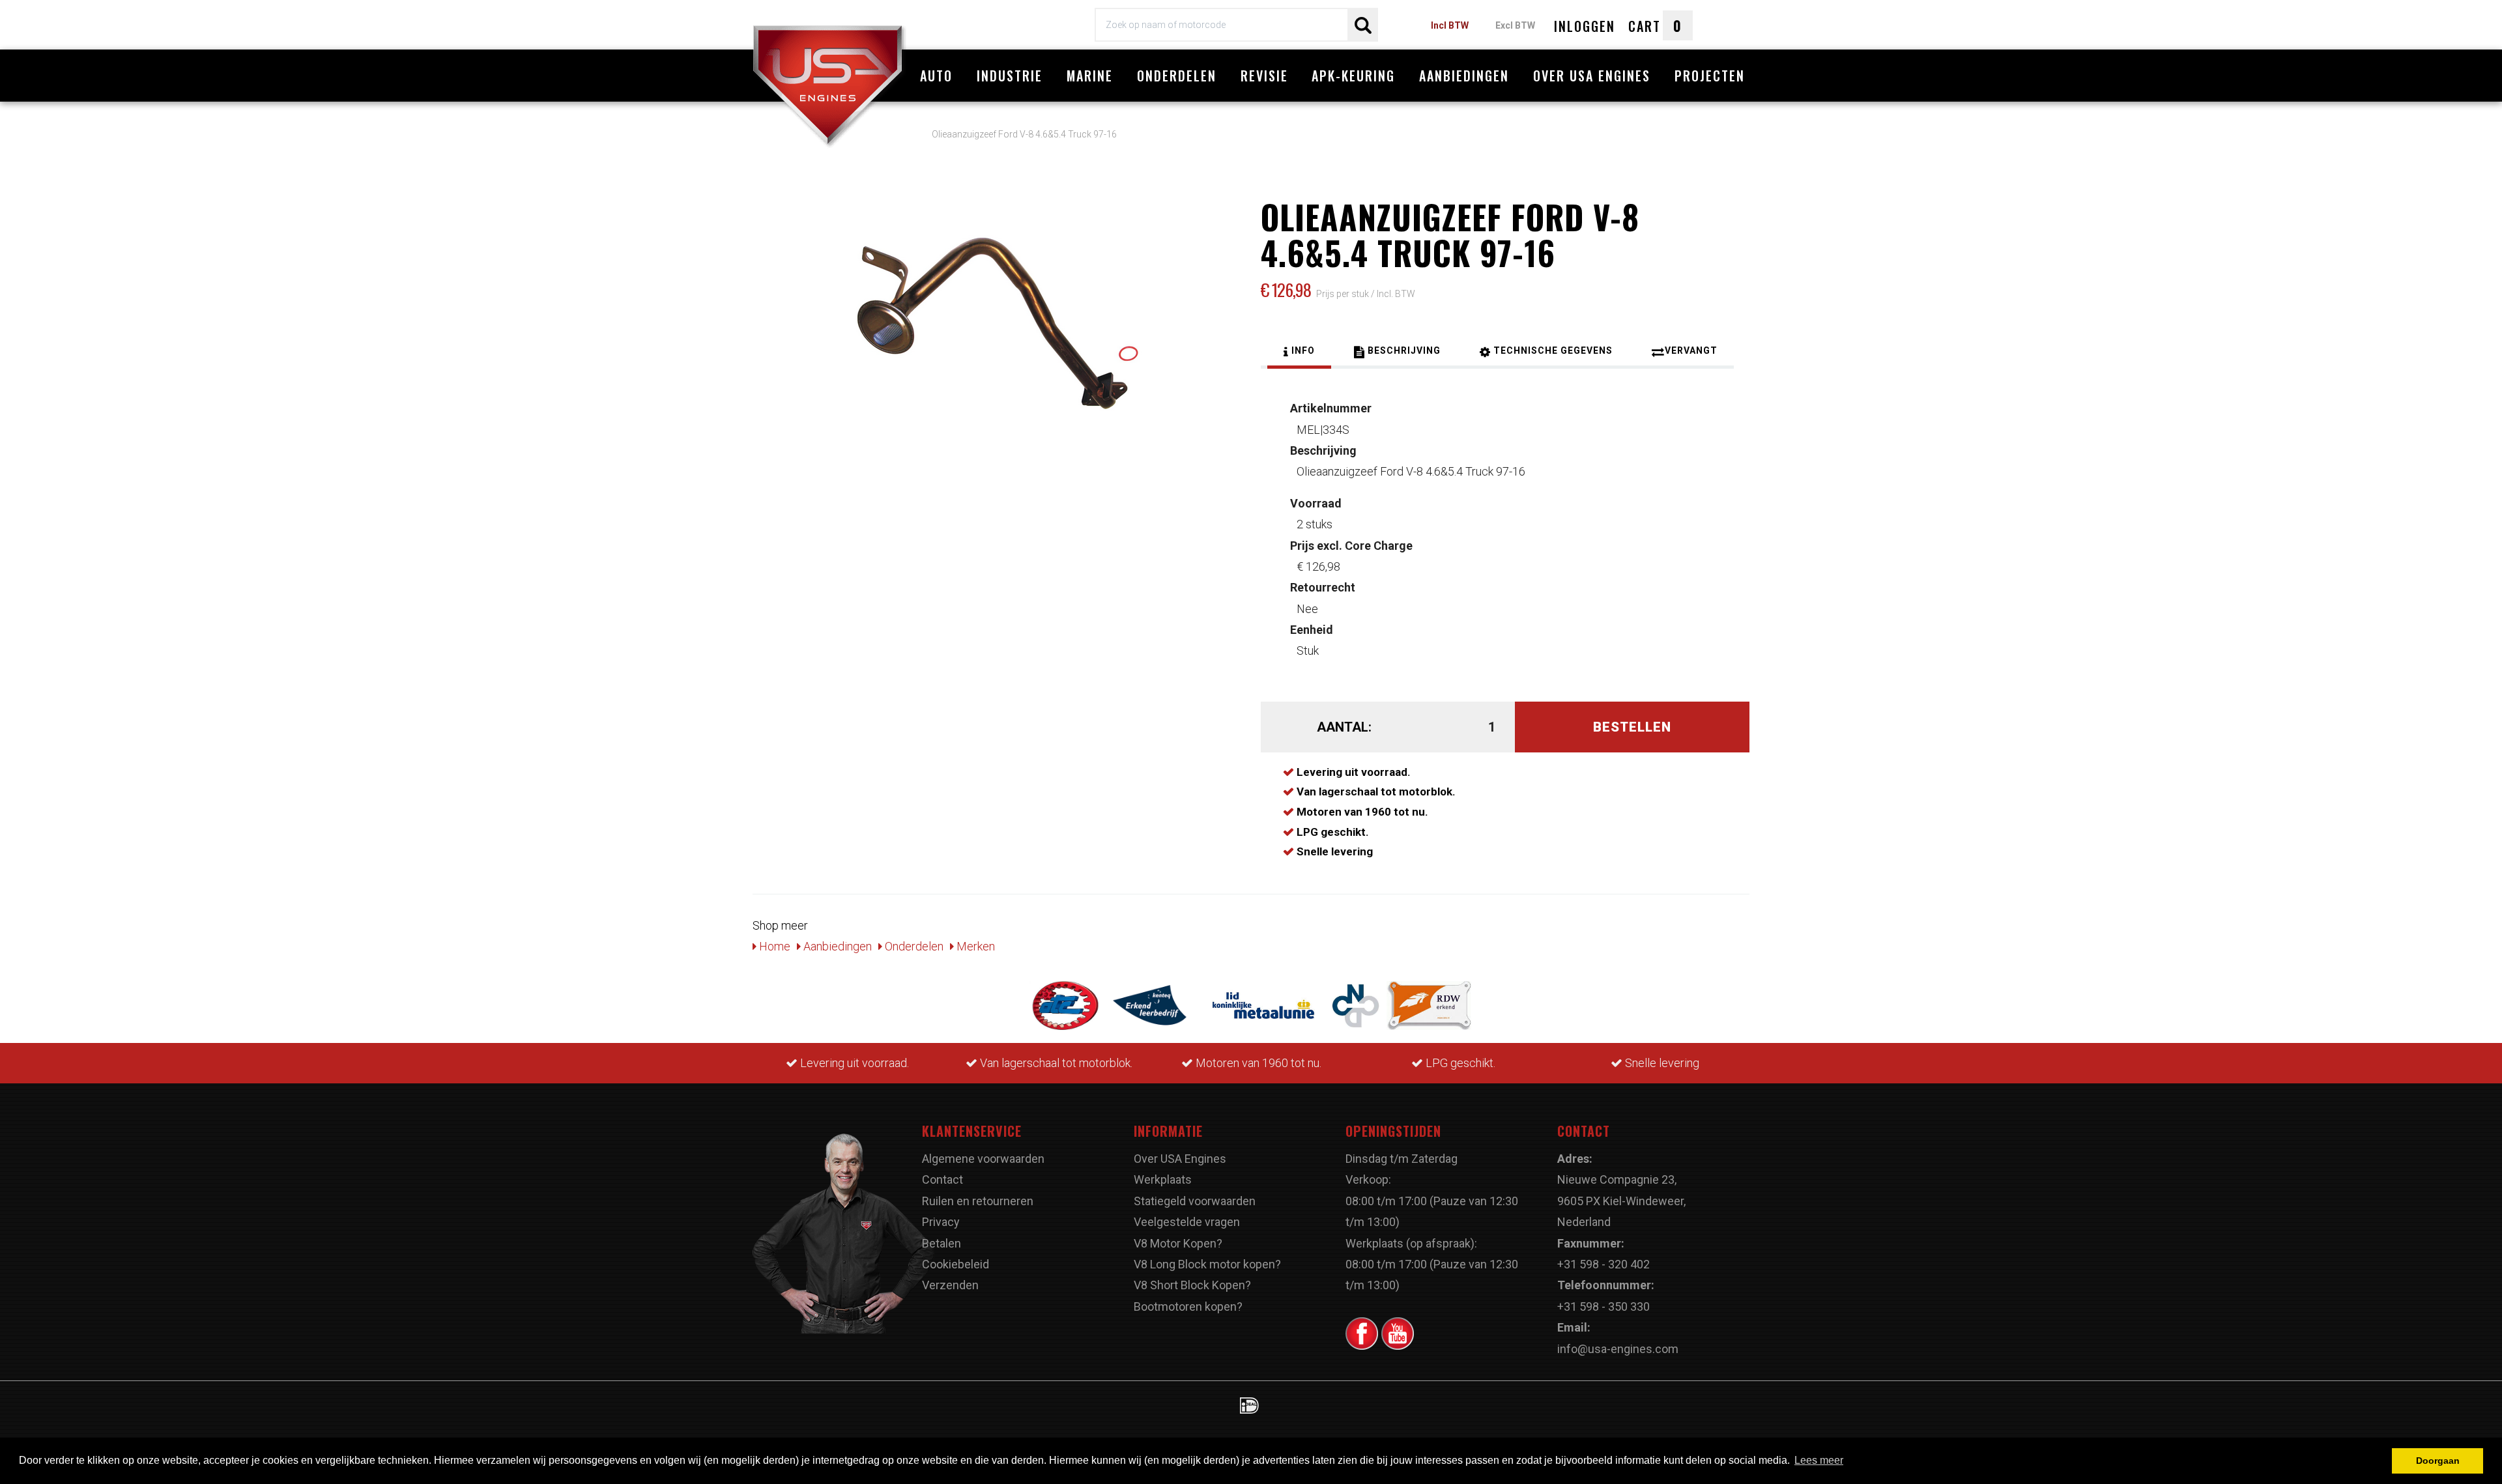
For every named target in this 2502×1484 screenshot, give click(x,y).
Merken (974, 946)
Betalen (942, 1243)
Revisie (1264, 76)
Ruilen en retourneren (978, 1201)
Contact (942, 1179)
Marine (1090, 76)
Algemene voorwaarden (983, 1159)
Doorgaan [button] (2438, 1461)
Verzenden (950, 1285)
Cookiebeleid (956, 1264)
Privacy (941, 1222)
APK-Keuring (1353, 76)
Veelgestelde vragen (1187, 1222)
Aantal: (1344, 727)
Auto (936, 76)
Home (773, 946)
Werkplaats (1163, 1179)
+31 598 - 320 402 (1603, 1264)
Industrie (1010, 76)
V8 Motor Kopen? (1178, 1243)
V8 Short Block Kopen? (1192, 1285)
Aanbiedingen (1464, 76)
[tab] (1299, 352)
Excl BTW (1515, 25)
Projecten (1710, 76)
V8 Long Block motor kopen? (1207, 1264)
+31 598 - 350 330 (1603, 1306)
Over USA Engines (1592, 76)
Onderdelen (1177, 76)
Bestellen (1632, 727)
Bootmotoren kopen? (1188, 1306)
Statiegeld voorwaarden (1195, 1201)
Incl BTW (1450, 25)
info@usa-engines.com (1618, 1349)
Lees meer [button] (1819, 1460)
